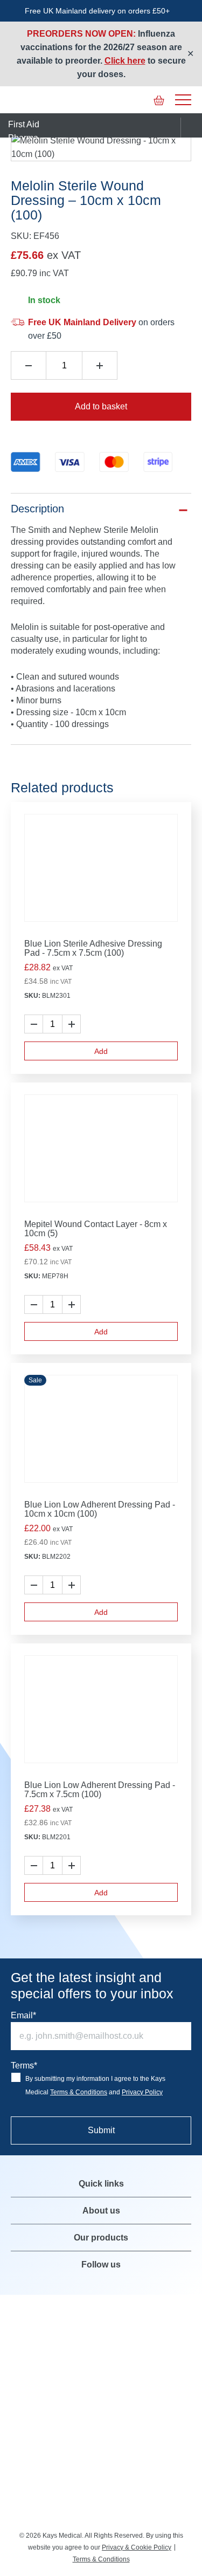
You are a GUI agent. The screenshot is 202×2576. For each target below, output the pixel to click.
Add (101, 1051)
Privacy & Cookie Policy (137, 2547)
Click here (125, 61)
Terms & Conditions (79, 2092)
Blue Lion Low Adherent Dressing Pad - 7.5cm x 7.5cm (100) (100, 1790)
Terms (24, 2065)
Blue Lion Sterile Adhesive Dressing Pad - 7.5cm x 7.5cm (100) (93, 948)
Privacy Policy (142, 2092)
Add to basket (101, 406)
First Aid (24, 124)
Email (23, 2015)
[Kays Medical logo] (92, 100)
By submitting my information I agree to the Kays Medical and (95, 2085)
